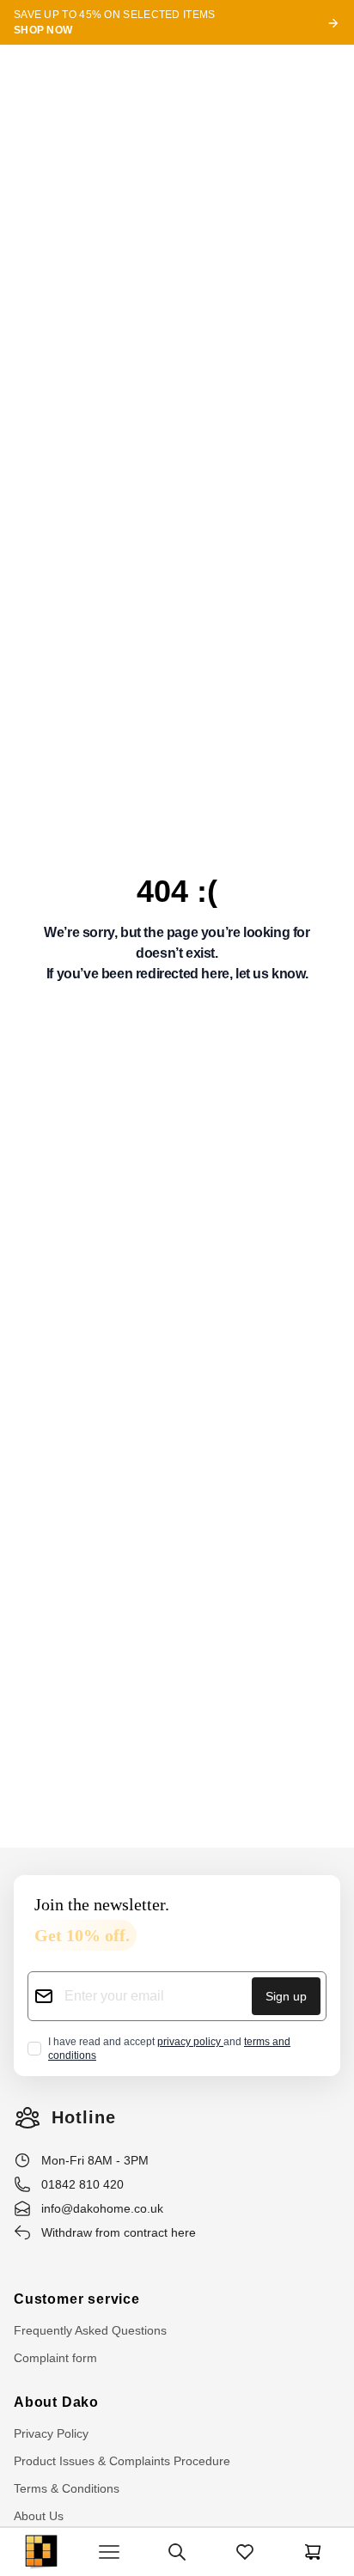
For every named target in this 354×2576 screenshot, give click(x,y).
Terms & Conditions (67, 2488)
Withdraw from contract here (119, 2232)
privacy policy (190, 2042)
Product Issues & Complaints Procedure (122, 2461)
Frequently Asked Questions (90, 2330)
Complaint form (55, 2358)
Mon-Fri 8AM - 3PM (95, 2160)
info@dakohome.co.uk (102, 2208)
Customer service (77, 2299)
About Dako (56, 2402)
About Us (39, 2516)
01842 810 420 (82, 2184)
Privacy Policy (51, 2433)
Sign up (286, 1996)
